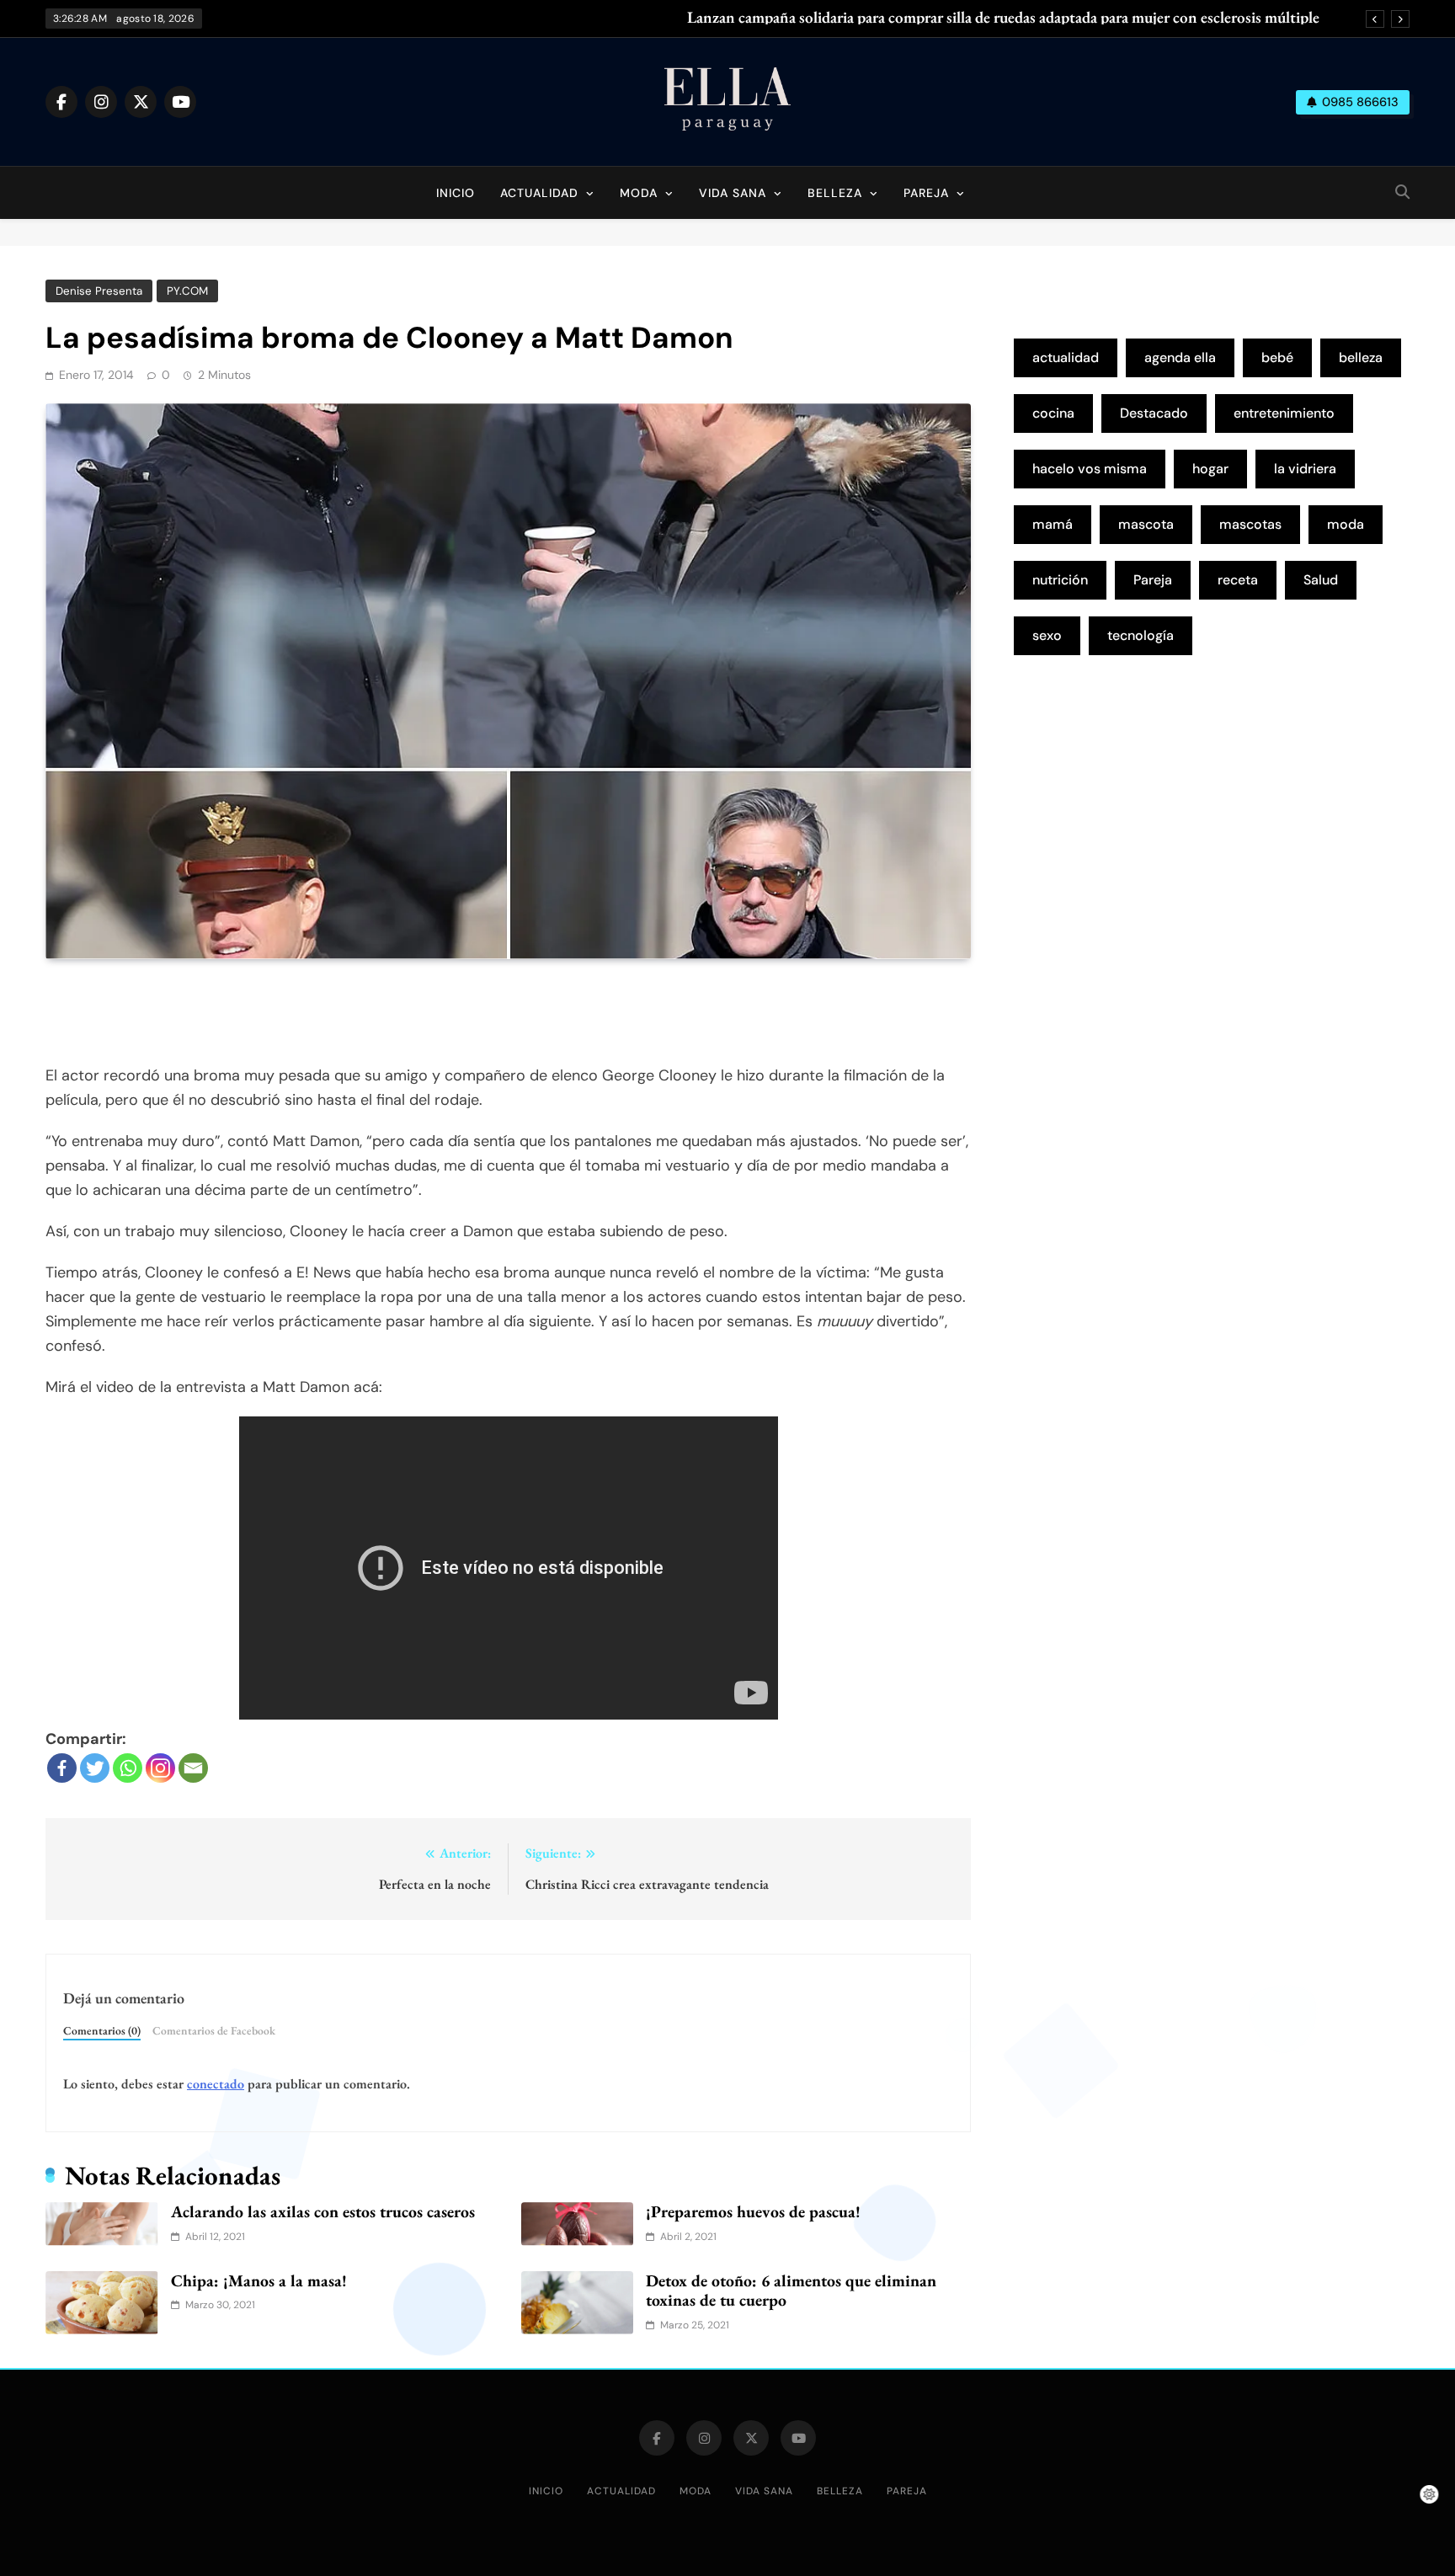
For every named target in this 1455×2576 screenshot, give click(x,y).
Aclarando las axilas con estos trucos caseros (323, 2211)
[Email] (193, 1768)
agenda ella (1180, 357)
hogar (1210, 469)
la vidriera (1305, 469)
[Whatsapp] (128, 1768)
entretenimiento (1284, 413)
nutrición (1060, 580)
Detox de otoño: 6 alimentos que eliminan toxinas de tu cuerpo (791, 2291)
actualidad (1066, 357)
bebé (1277, 357)
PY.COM (187, 291)
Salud (1321, 580)
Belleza (835, 193)
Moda (639, 193)
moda (1346, 524)
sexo (1047, 635)
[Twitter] (95, 1768)
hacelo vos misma (1090, 469)
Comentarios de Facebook (214, 2030)
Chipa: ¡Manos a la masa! (259, 2280)
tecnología (1141, 635)
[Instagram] (160, 1768)
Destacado (1154, 413)
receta (1238, 580)
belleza (1361, 357)
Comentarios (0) (102, 2030)
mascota (1146, 524)
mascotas (1250, 524)
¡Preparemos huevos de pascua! (753, 2211)
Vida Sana (733, 193)
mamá (1053, 524)
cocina (1053, 413)
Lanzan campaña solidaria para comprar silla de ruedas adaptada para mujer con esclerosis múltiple (1003, 18)
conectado (216, 2084)
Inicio (456, 193)
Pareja (926, 193)
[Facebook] (62, 1768)
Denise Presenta (99, 291)
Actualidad (539, 193)
